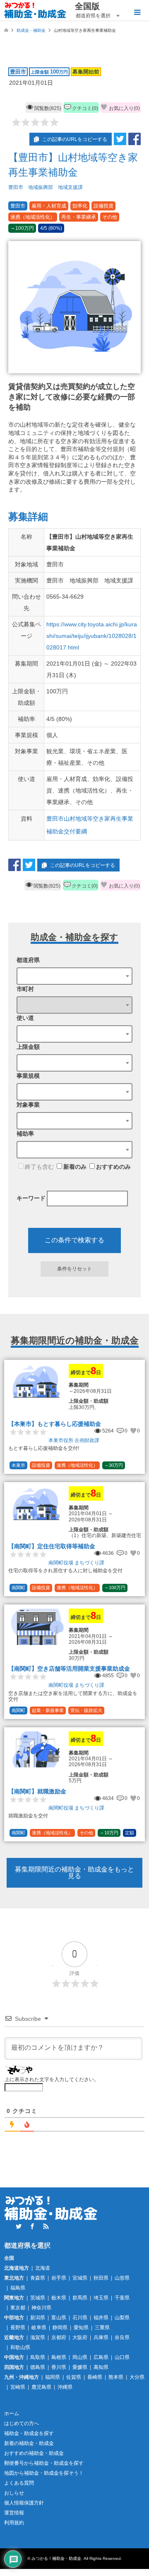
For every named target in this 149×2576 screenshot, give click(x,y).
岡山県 (80, 2357)
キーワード (31, 1198)
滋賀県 (38, 2337)
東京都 (18, 2308)
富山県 (59, 2318)
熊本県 (116, 2377)
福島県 (18, 2288)
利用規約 (14, 2523)
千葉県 (122, 2298)
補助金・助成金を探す (29, 2433)
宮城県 (80, 2278)
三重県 (102, 2328)
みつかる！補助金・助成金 (56, 2558)
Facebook (32, 2226)
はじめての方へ (22, 2423)
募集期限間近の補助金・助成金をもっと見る (74, 1873)
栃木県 (59, 2298)
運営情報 (14, 2513)
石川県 (80, 2318)
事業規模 (28, 1076)
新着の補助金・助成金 (29, 2443)
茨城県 (38, 2298)
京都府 (59, 2337)
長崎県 (95, 2377)
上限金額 (28, 1047)
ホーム (12, 2414)
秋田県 (101, 2278)
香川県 (59, 2367)
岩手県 (59, 2278)
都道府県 (28, 960)
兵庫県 (101, 2337)
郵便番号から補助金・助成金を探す (44, 2463)
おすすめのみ (113, 1167)
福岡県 (53, 2377)
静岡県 (60, 2328)
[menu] (137, 12)
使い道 (25, 1018)
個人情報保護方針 (24, 2503)
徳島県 (38, 2367)
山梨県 (122, 2318)
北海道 (43, 2268)
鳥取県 (38, 2357)
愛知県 (81, 2328)
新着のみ (75, 1167)
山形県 (122, 2278)
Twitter (19, 2226)
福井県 (101, 2318)
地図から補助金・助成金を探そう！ (44, 2473)
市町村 (25, 989)
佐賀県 (74, 2377)
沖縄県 (65, 2387)
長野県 (18, 2328)
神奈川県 (41, 2308)
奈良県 (122, 2337)
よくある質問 (19, 2483)
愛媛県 (80, 2367)
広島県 (101, 2357)
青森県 (38, 2278)
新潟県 (38, 2318)
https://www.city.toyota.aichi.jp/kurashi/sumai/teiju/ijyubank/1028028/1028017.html (92, 636)
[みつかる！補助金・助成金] (35, 10)
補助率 (25, 1134)
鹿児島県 (41, 2387)
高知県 (101, 2367)
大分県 (137, 2377)
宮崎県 (18, 2387)
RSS (46, 2226)
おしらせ (14, 2493)
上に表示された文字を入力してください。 (52, 2079)
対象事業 (28, 1105)
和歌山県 (20, 2347)
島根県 (59, 2357)
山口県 (122, 2357)
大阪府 (80, 2337)
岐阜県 (39, 2328)
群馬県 (80, 2298)
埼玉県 (101, 2298)
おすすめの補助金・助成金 (34, 2453)
